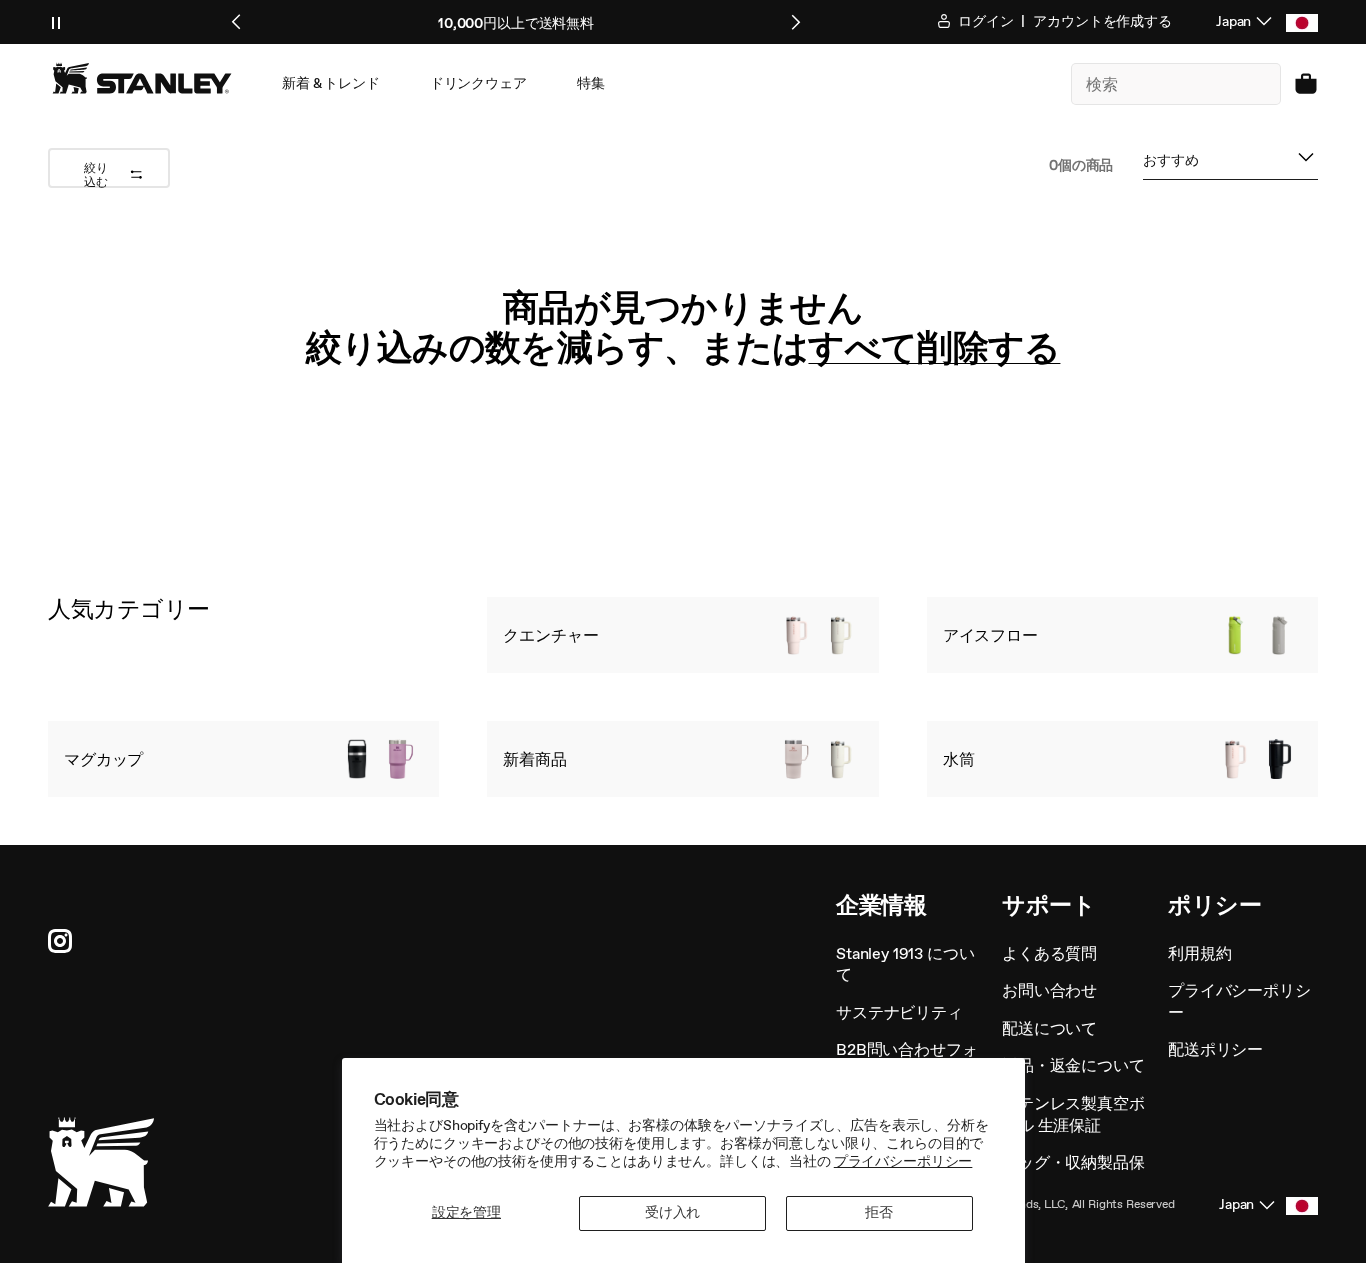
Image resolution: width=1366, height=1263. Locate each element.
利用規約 (1199, 953)
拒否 (879, 1212)
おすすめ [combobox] (1170, 165)
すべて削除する (934, 348)
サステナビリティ (899, 1012)
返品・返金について (1073, 1065)
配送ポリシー (1215, 1049)
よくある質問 (1049, 953)
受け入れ (672, 1212)
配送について (1049, 1028)
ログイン (984, 21)
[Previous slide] (237, 22)
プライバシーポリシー (903, 1161)
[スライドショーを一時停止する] (56, 22)
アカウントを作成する (1102, 21)
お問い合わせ (1049, 990)
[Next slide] (795, 22)
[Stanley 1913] (142, 78)
